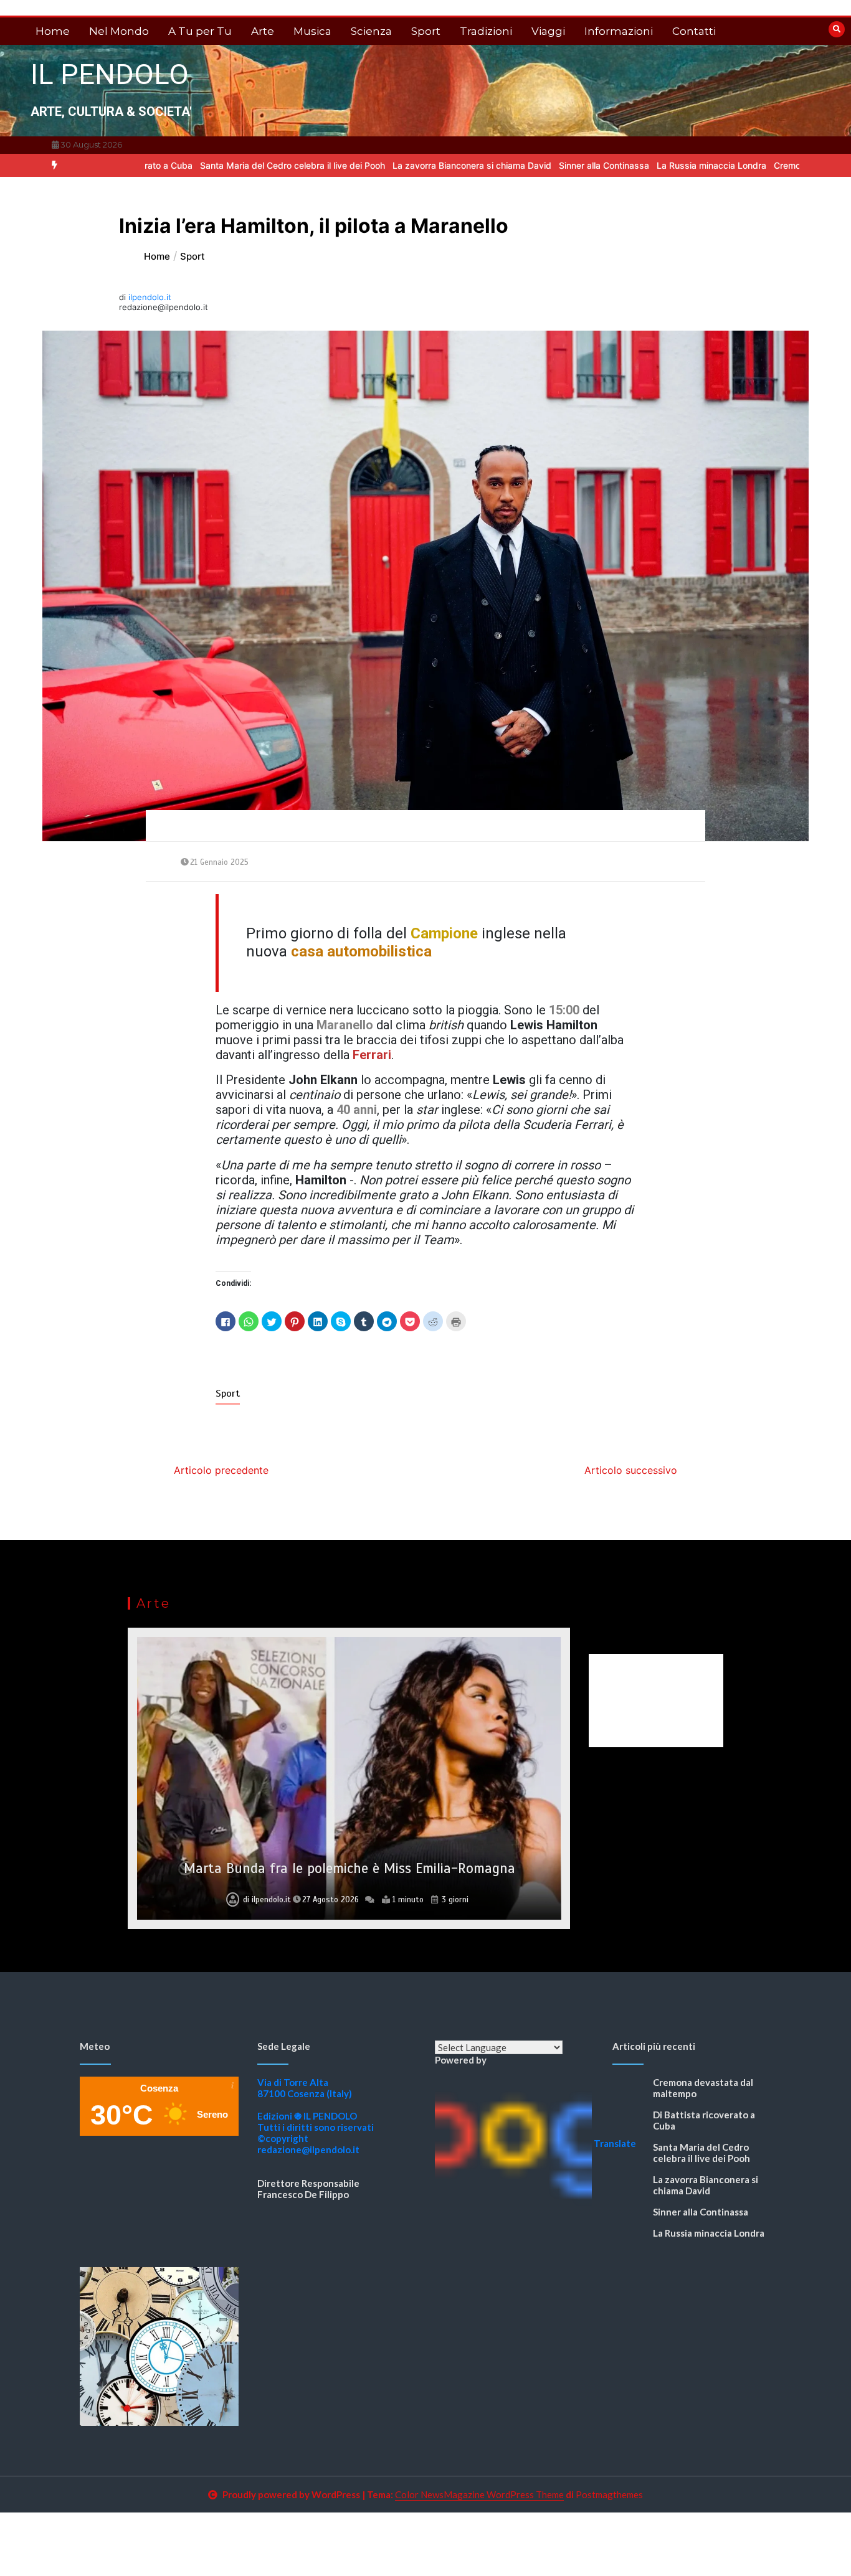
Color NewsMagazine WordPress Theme (479, 2494)
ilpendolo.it (150, 297)
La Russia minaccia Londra (633, 165)
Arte (263, 31)
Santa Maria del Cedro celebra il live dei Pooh (214, 165)
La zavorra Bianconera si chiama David (393, 165)
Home (53, 31)
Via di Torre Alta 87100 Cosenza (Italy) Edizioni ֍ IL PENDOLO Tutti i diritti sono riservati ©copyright (316, 2110)
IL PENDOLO (110, 74)
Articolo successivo (631, 1470)
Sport (426, 31)
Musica (312, 31)
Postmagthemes (609, 2494)
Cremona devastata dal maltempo (765, 165)
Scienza (371, 31)
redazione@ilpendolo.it (308, 2149)
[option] (214, 165)
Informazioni (619, 31)
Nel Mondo (119, 31)
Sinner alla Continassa (525, 165)
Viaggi (548, 31)
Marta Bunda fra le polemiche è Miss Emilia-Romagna (349, 1868)
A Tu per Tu (200, 31)
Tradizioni (486, 31)
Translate (615, 2143)
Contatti (694, 31)
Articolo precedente (221, 1470)
